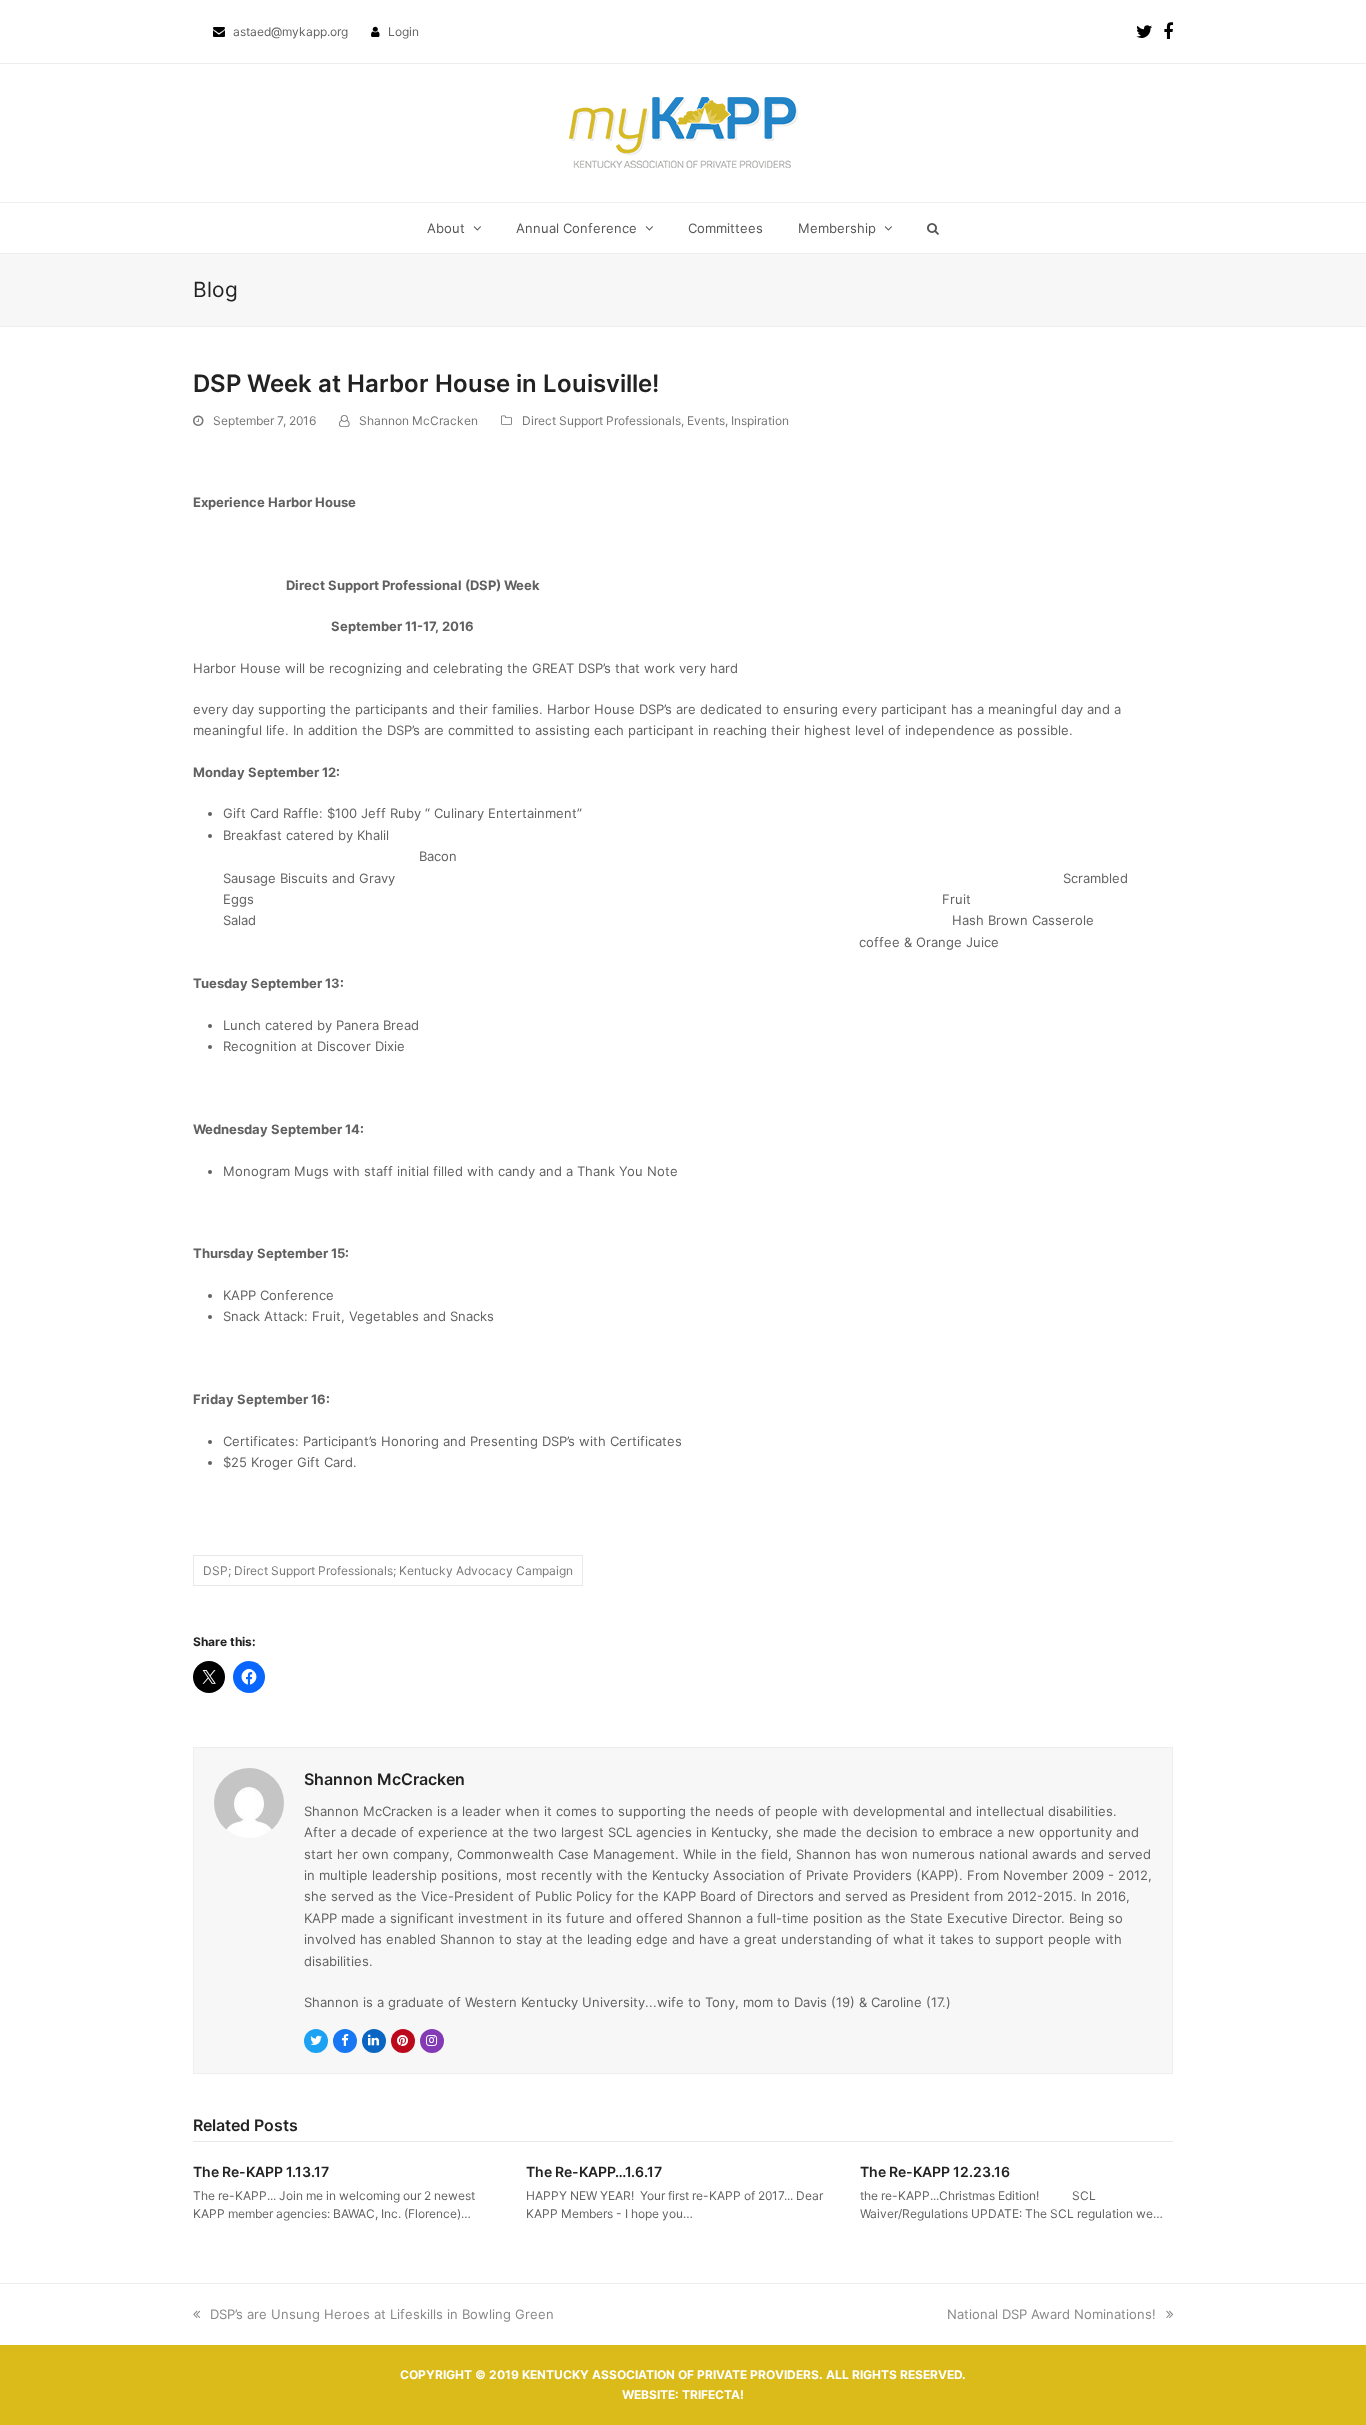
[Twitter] (1144, 31)
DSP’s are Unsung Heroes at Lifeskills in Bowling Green (373, 2314)
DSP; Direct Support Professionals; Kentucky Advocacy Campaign (388, 1570)
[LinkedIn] (374, 2041)
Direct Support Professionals (601, 420)
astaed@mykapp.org (292, 31)
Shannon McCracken (418, 420)
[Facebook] (1168, 31)
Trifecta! (713, 2394)
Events (706, 420)
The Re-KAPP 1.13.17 (261, 2171)
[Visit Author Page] (249, 1802)
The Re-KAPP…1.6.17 (594, 2171)
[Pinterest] (403, 2041)
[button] (932, 228)
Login (403, 31)
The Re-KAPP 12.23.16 (935, 2171)
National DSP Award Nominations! (1051, 2314)
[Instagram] (432, 2041)
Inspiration (760, 420)
